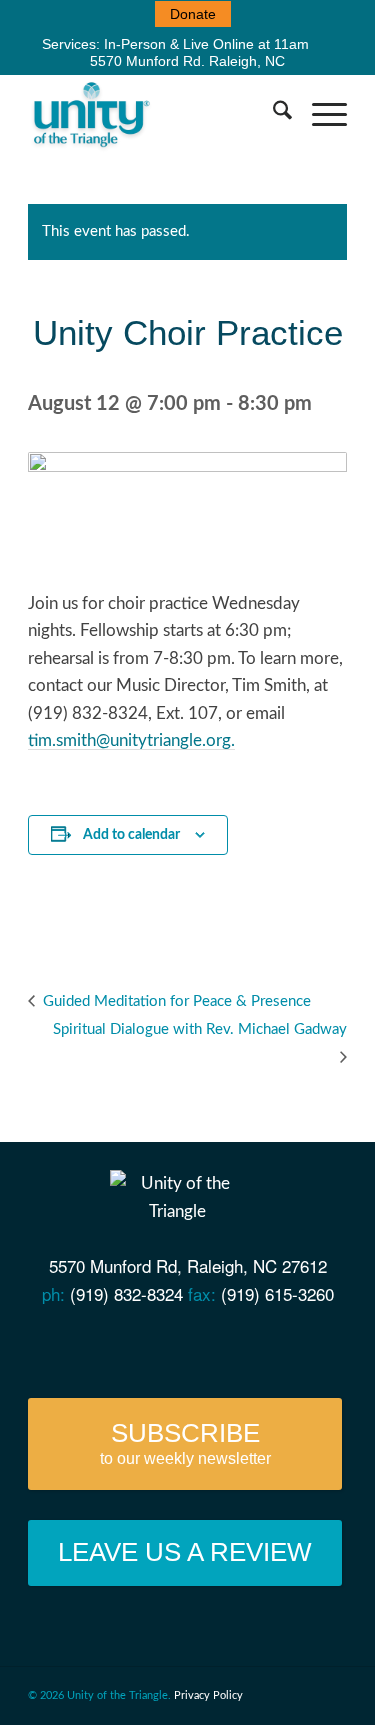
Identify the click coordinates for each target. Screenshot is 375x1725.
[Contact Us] (64, 1345)
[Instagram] (256, 1345)
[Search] (272, 114)
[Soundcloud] (218, 1345)
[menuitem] (193, 14)
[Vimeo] (179, 1345)
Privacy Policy (208, 1695)
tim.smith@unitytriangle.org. (131, 740)
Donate (193, 14)
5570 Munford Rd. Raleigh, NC (187, 61)
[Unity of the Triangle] (155, 114)
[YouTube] (141, 1345)
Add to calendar (131, 835)
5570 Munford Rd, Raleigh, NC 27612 (188, 1265)
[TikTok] (294, 1345)
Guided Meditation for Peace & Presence (175, 1001)
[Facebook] (103, 1345)
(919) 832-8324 (126, 1293)
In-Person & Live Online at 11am (206, 44)
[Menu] (319, 114)
